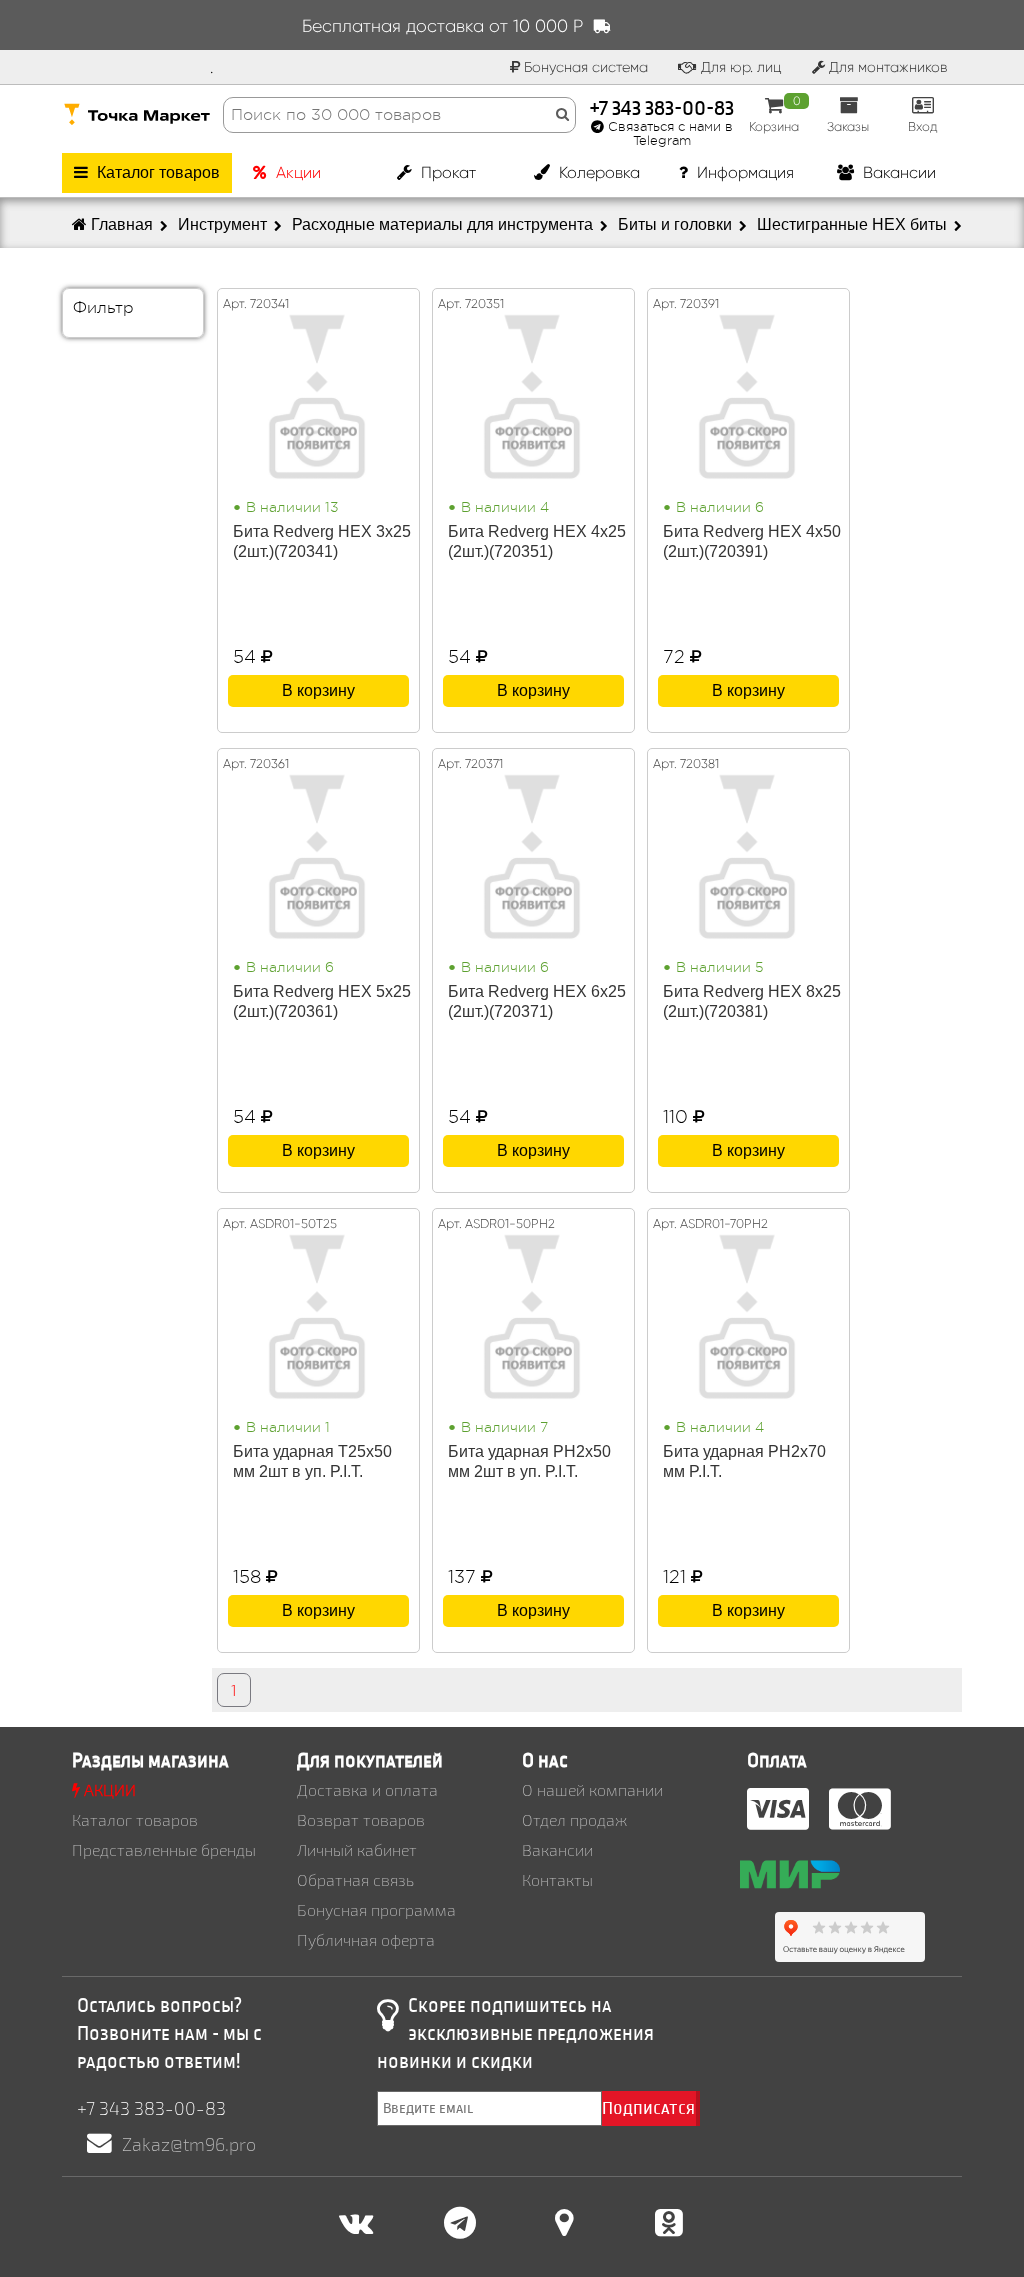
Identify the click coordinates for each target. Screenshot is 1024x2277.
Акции (296, 172)
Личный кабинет (357, 1849)
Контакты (557, 1879)
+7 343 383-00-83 (662, 106)
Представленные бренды (164, 1849)
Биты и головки (677, 224)
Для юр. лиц (739, 67)
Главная (122, 224)
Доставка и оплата (367, 1789)
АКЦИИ (108, 1789)
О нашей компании (592, 1789)
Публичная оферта (366, 1939)
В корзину (318, 690)
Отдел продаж (574, 1819)
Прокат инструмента (436, 178)
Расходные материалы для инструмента (444, 224)
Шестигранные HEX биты (854, 224)
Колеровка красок (597, 178)
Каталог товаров (156, 172)
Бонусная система (584, 67)
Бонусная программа (376, 1909)
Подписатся (648, 2108)
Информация (743, 172)
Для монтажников (886, 67)
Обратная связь (355, 1879)
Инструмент (224, 224)
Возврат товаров (361, 1819)
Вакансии (897, 172)
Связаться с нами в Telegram (668, 134)
